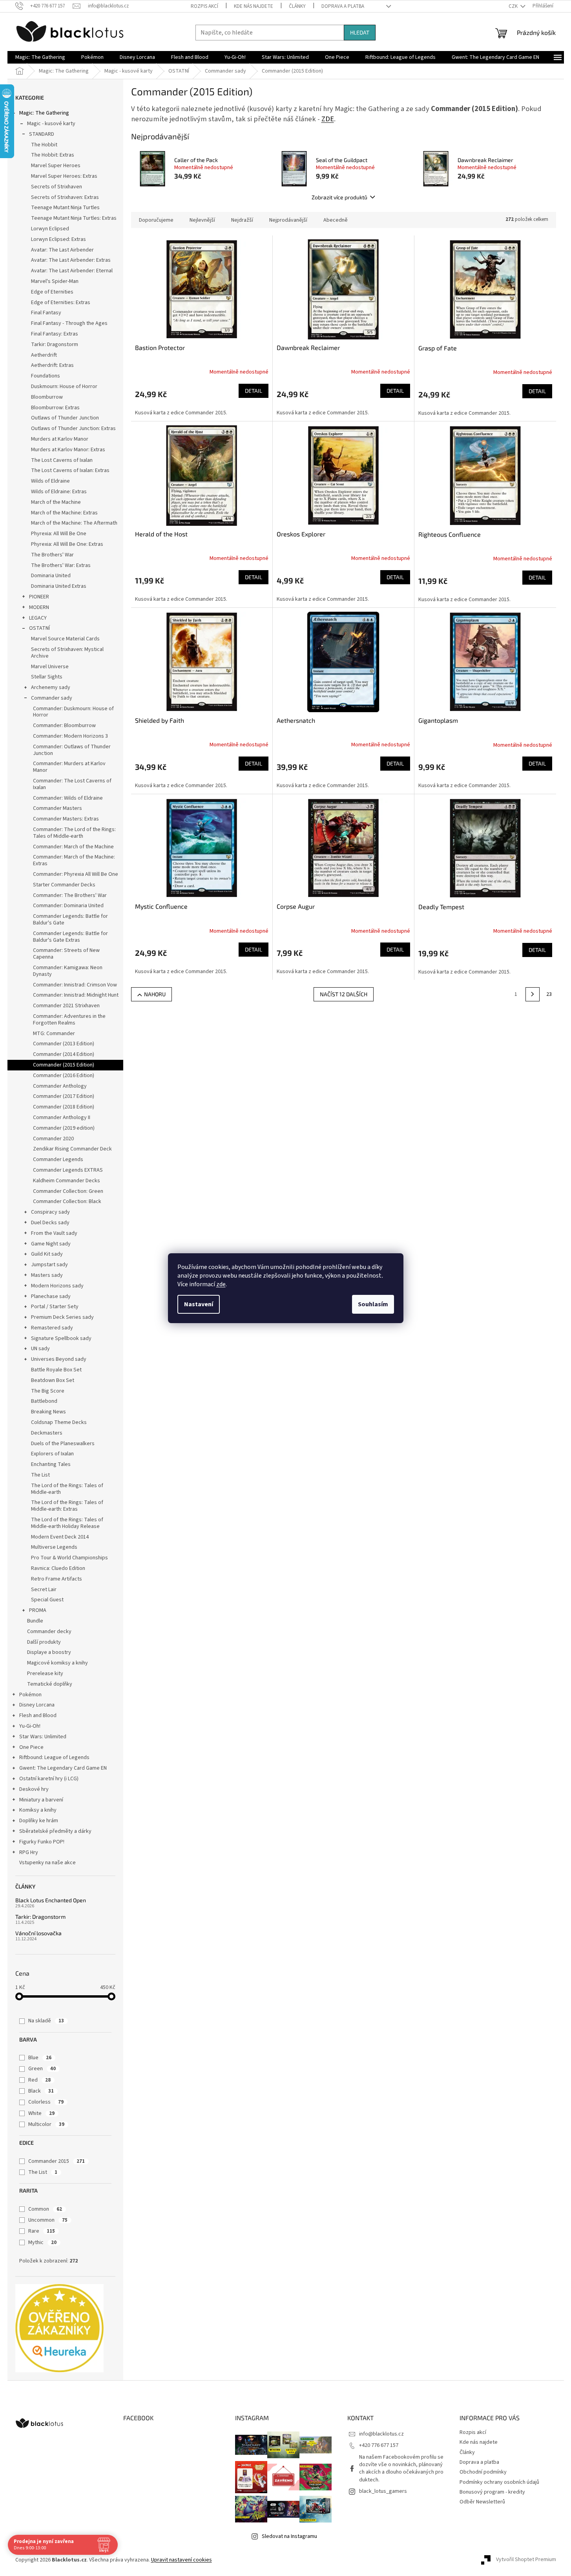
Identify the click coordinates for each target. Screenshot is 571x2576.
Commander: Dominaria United (68, 906)
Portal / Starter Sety (55, 1307)
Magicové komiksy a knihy (57, 1663)
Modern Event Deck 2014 (60, 1537)
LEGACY (38, 618)
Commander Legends (58, 1159)
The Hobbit (44, 145)
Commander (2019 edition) (64, 1128)
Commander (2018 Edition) (64, 1107)
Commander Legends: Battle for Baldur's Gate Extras (70, 937)
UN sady (40, 1349)
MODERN (39, 607)
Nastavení (199, 1304)
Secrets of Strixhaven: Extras (65, 197)
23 (549, 994)
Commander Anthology (60, 1086)
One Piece (31, 1747)
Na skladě (46, 2021)
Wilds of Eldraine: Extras (59, 492)
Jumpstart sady (49, 1265)
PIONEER (39, 597)
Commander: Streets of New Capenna (66, 954)
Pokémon (30, 1695)
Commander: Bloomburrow (64, 726)
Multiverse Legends (54, 1547)
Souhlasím (373, 1304)
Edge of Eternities (52, 292)
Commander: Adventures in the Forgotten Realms (69, 1020)
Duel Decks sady (50, 1223)
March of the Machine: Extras (64, 513)
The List (40, 1475)
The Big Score (48, 1391)
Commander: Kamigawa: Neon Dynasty (68, 971)
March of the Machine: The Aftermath (74, 523)
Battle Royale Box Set (56, 1370)
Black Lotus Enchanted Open (51, 1900)
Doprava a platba (343, 6)
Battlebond (44, 1401)
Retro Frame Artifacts (57, 1579)
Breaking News (48, 1412)
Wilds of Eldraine (50, 481)
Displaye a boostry (49, 1652)
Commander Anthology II (62, 1118)
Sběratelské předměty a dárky (55, 1831)
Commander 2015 (57, 2161)
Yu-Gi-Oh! (30, 1726)
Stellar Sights (47, 677)
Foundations (46, 376)
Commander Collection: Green (68, 1191)
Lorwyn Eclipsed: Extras (58, 239)
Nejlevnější (202, 220)
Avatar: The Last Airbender (62, 250)
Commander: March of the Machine (73, 847)
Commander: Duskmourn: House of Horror (73, 712)
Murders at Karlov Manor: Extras (68, 450)
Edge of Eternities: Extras (61, 303)
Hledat (360, 32)
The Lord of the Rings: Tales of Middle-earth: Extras (67, 1506)
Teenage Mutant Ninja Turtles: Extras (74, 218)
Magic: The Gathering (44, 113)
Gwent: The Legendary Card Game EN (63, 1768)
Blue (40, 2058)
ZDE (328, 119)
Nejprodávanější (288, 220)
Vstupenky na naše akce (47, 1863)
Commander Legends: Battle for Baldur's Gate (70, 920)
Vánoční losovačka (38, 1933)
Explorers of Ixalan (52, 1454)
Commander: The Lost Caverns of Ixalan (72, 784)
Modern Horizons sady (57, 1286)
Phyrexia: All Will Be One (59, 534)
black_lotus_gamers (383, 2491)
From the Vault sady (54, 1233)
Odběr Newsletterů (482, 2502)
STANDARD (42, 134)
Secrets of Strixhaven (57, 187)
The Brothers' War (52, 555)
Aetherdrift (44, 355)
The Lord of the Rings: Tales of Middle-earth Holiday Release (67, 1523)
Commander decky (49, 1632)
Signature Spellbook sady (61, 1338)
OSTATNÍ (39, 628)
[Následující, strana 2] (533, 994)
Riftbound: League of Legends (54, 1757)
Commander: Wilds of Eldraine (68, 798)
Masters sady (47, 1275)
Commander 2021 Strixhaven (66, 1006)
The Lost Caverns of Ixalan (62, 460)
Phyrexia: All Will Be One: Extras (67, 544)
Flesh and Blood (38, 1716)
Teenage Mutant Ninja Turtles (65, 208)
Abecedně (336, 220)
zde (221, 1284)
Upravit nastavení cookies (182, 2560)
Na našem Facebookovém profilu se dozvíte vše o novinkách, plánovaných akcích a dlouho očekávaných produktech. (401, 2468)
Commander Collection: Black (67, 1201)
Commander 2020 (53, 1139)
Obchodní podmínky (483, 2472)
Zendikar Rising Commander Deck (72, 1149)
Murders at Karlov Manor (60, 439)
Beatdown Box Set (53, 1380)
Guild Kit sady (47, 1254)
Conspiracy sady (50, 1212)
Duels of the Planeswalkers (63, 1444)
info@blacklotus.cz (381, 2434)
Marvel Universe (50, 667)
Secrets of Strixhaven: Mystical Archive (67, 653)
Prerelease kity (45, 1674)
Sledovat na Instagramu (289, 2536)
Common (45, 2209)
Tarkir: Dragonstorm (55, 345)
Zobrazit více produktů (339, 197)
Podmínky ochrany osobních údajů (499, 2482)
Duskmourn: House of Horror (64, 386)
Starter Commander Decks (64, 885)
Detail (254, 391)
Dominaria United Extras (59, 586)
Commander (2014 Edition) (64, 1054)
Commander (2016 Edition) (64, 1076)
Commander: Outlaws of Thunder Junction (72, 750)
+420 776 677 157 (379, 2445)
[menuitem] (40, 57)
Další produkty (44, 1642)
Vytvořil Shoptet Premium (526, 2560)
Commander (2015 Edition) (64, 1065)
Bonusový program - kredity (492, 2492)
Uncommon (48, 2220)
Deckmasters (47, 1433)
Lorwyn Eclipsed (50, 229)
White (41, 2113)
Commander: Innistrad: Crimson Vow (75, 985)
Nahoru (155, 994)
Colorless (46, 2102)
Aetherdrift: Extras (52, 365)
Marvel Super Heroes (56, 166)
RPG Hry (29, 1852)
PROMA (38, 1610)
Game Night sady (51, 1244)
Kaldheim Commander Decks (67, 1181)
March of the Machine (56, 502)
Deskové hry (34, 1789)
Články (297, 6)
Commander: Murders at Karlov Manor (69, 767)
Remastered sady (52, 1328)
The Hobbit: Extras (53, 155)
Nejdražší (242, 220)
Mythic (42, 2242)
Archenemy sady (51, 687)
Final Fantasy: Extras (55, 334)
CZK (514, 6)
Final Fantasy (46, 313)
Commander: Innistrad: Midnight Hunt (76, 995)
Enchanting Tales (51, 1464)
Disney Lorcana (37, 1705)
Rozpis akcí (204, 6)
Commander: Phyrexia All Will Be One (76, 874)
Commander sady (52, 698)
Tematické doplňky (50, 1684)
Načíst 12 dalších (344, 994)
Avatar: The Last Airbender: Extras (71, 260)
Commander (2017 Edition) (64, 1096)
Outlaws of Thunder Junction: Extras (73, 428)
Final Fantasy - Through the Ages (69, 323)
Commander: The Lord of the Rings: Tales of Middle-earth (74, 833)
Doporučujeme (156, 220)
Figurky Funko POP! (42, 1842)
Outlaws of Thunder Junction (65, 418)
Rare (42, 2231)
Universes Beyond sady (59, 1359)
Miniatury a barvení (41, 1800)
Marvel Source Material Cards (65, 639)
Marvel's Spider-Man (55, 281)
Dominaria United (51, 576)
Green (42, 2069)
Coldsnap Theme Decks (59, 1422)
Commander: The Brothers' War (70, 895)
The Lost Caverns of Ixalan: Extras (70, 470)
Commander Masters (57, 808)
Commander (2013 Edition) (64, 1044)
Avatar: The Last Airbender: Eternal (72, 271)
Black (41, 2091)
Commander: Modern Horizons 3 (70, 736)
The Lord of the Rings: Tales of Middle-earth (67, 1489)
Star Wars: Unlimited (43, 1737)
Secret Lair (44, 1590)
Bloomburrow (47, 397)
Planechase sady (51, 1296)
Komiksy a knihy (38, 1810)
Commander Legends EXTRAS (68, 1170)
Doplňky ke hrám (39, 1821)
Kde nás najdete (254, 6)
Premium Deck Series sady (62, 1317)
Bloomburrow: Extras (55, 408)
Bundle (35, 1621)
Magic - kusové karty (51, 124)
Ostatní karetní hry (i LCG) (49, 1779)
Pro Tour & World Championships (69, 1558)
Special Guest (47, 1600)
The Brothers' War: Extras (61, 565)
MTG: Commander (54, 1034)
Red (39, 2080)
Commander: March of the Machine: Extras (74, 860)
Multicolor (46, 2124)
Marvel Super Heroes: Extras (64, 176)
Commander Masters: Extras (66, 819)
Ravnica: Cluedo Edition (58, 1568)
